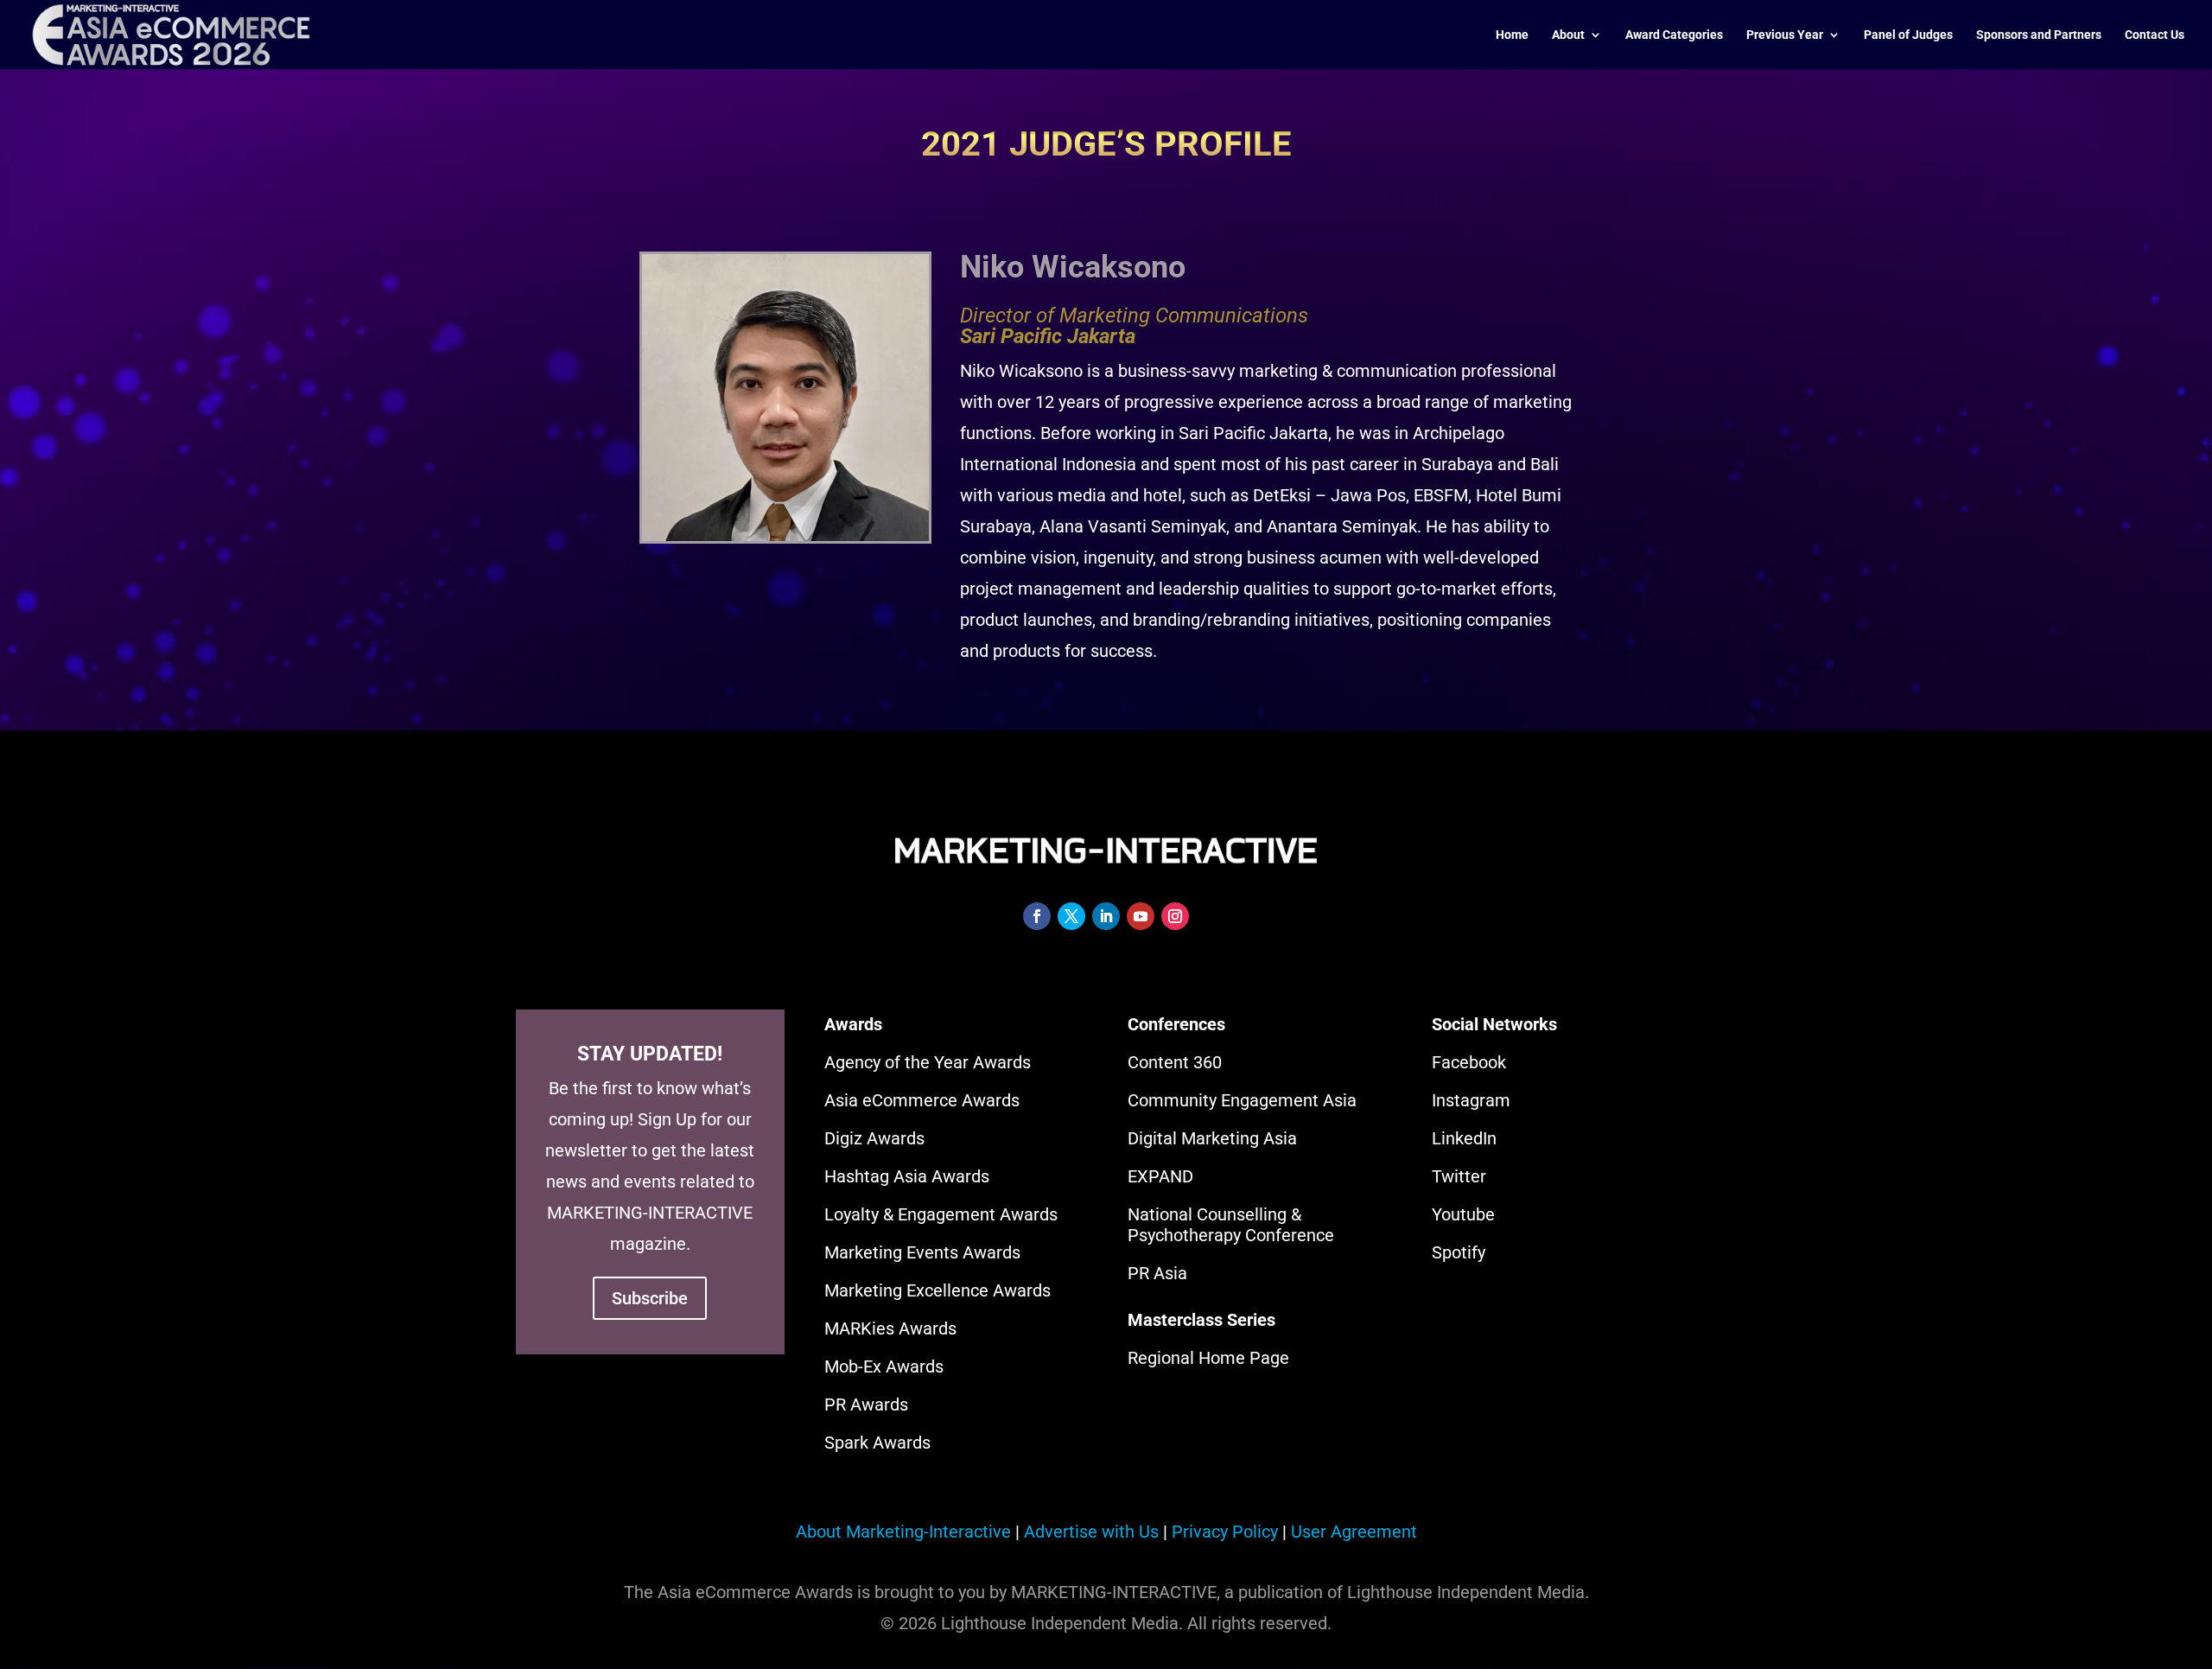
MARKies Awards (890, 1328)
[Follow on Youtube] (1141, 916)
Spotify (1459, 1252)
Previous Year (1785, 35)
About (1568, 35)
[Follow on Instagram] (1175, 916)
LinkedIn (1464, 1138)
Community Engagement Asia (1242, 1100)
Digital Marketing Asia (1212, 1138)
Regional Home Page (1208, 1358)
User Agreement (1354, 1532)
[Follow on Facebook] (1037, 916)
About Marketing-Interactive (903, 1532)
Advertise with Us (1091, 1532)
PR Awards (866, 1405)
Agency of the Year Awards (928, 1062)
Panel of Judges (1908, 35)
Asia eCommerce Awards (922, 1100)
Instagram (1471, 1100)
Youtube (1463, 1214)
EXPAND (1160, 1176)
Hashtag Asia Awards (907, 1176)
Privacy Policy (1225, 1532)
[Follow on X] (1071, 916)
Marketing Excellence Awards (938, 1290)
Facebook (1469, 1062)
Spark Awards (877, 1443)
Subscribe (650, 1298)
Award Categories (1674, 35)
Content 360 (1175, 1062)
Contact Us (2155, 35)
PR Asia (1157, 1273)
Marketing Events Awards (922, 1252)
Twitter (1459, 1176)
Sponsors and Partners (2039, 35)
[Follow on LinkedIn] (1106, 916)
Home (1512, 35)
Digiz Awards (874, 1138)
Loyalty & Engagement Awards (941, 1214)
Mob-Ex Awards (884, 1366)
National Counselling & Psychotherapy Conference (1231, 1225)
